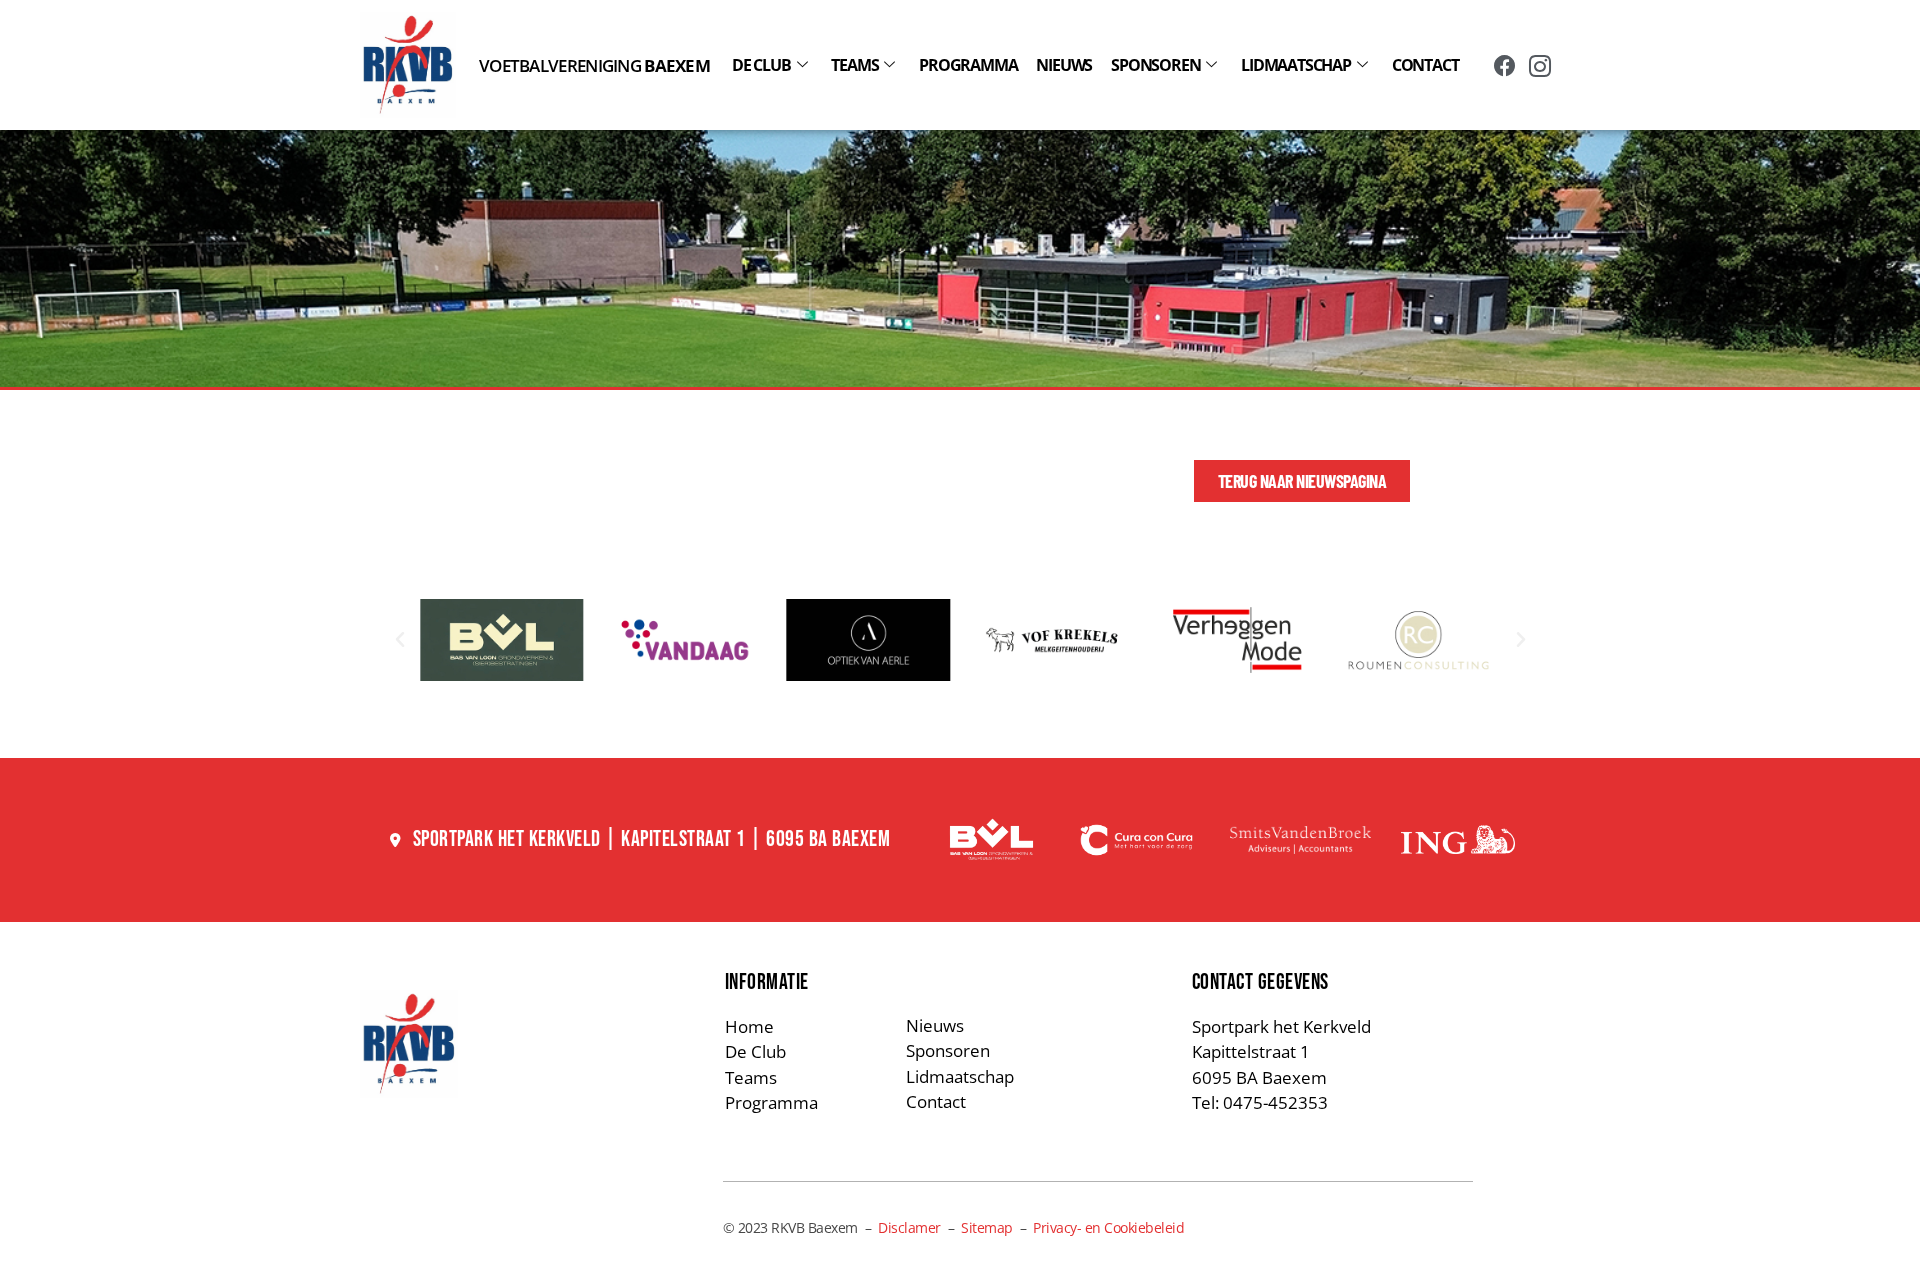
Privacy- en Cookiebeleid (1108, 1227)
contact (1425, 65)
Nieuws (1064, 65)
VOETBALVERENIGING (594, 65)
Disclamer (909, 1227)
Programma (968, 65)
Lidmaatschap (1296, 65)
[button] (400, 640)
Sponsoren (1155, 65)
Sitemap (987, 1227)
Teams (854, 65)
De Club (761, 65)
